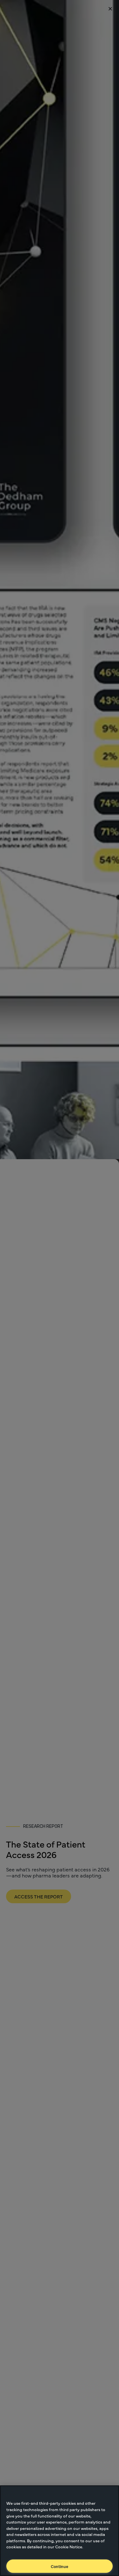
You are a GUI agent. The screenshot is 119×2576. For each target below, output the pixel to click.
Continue (60, 2566)
